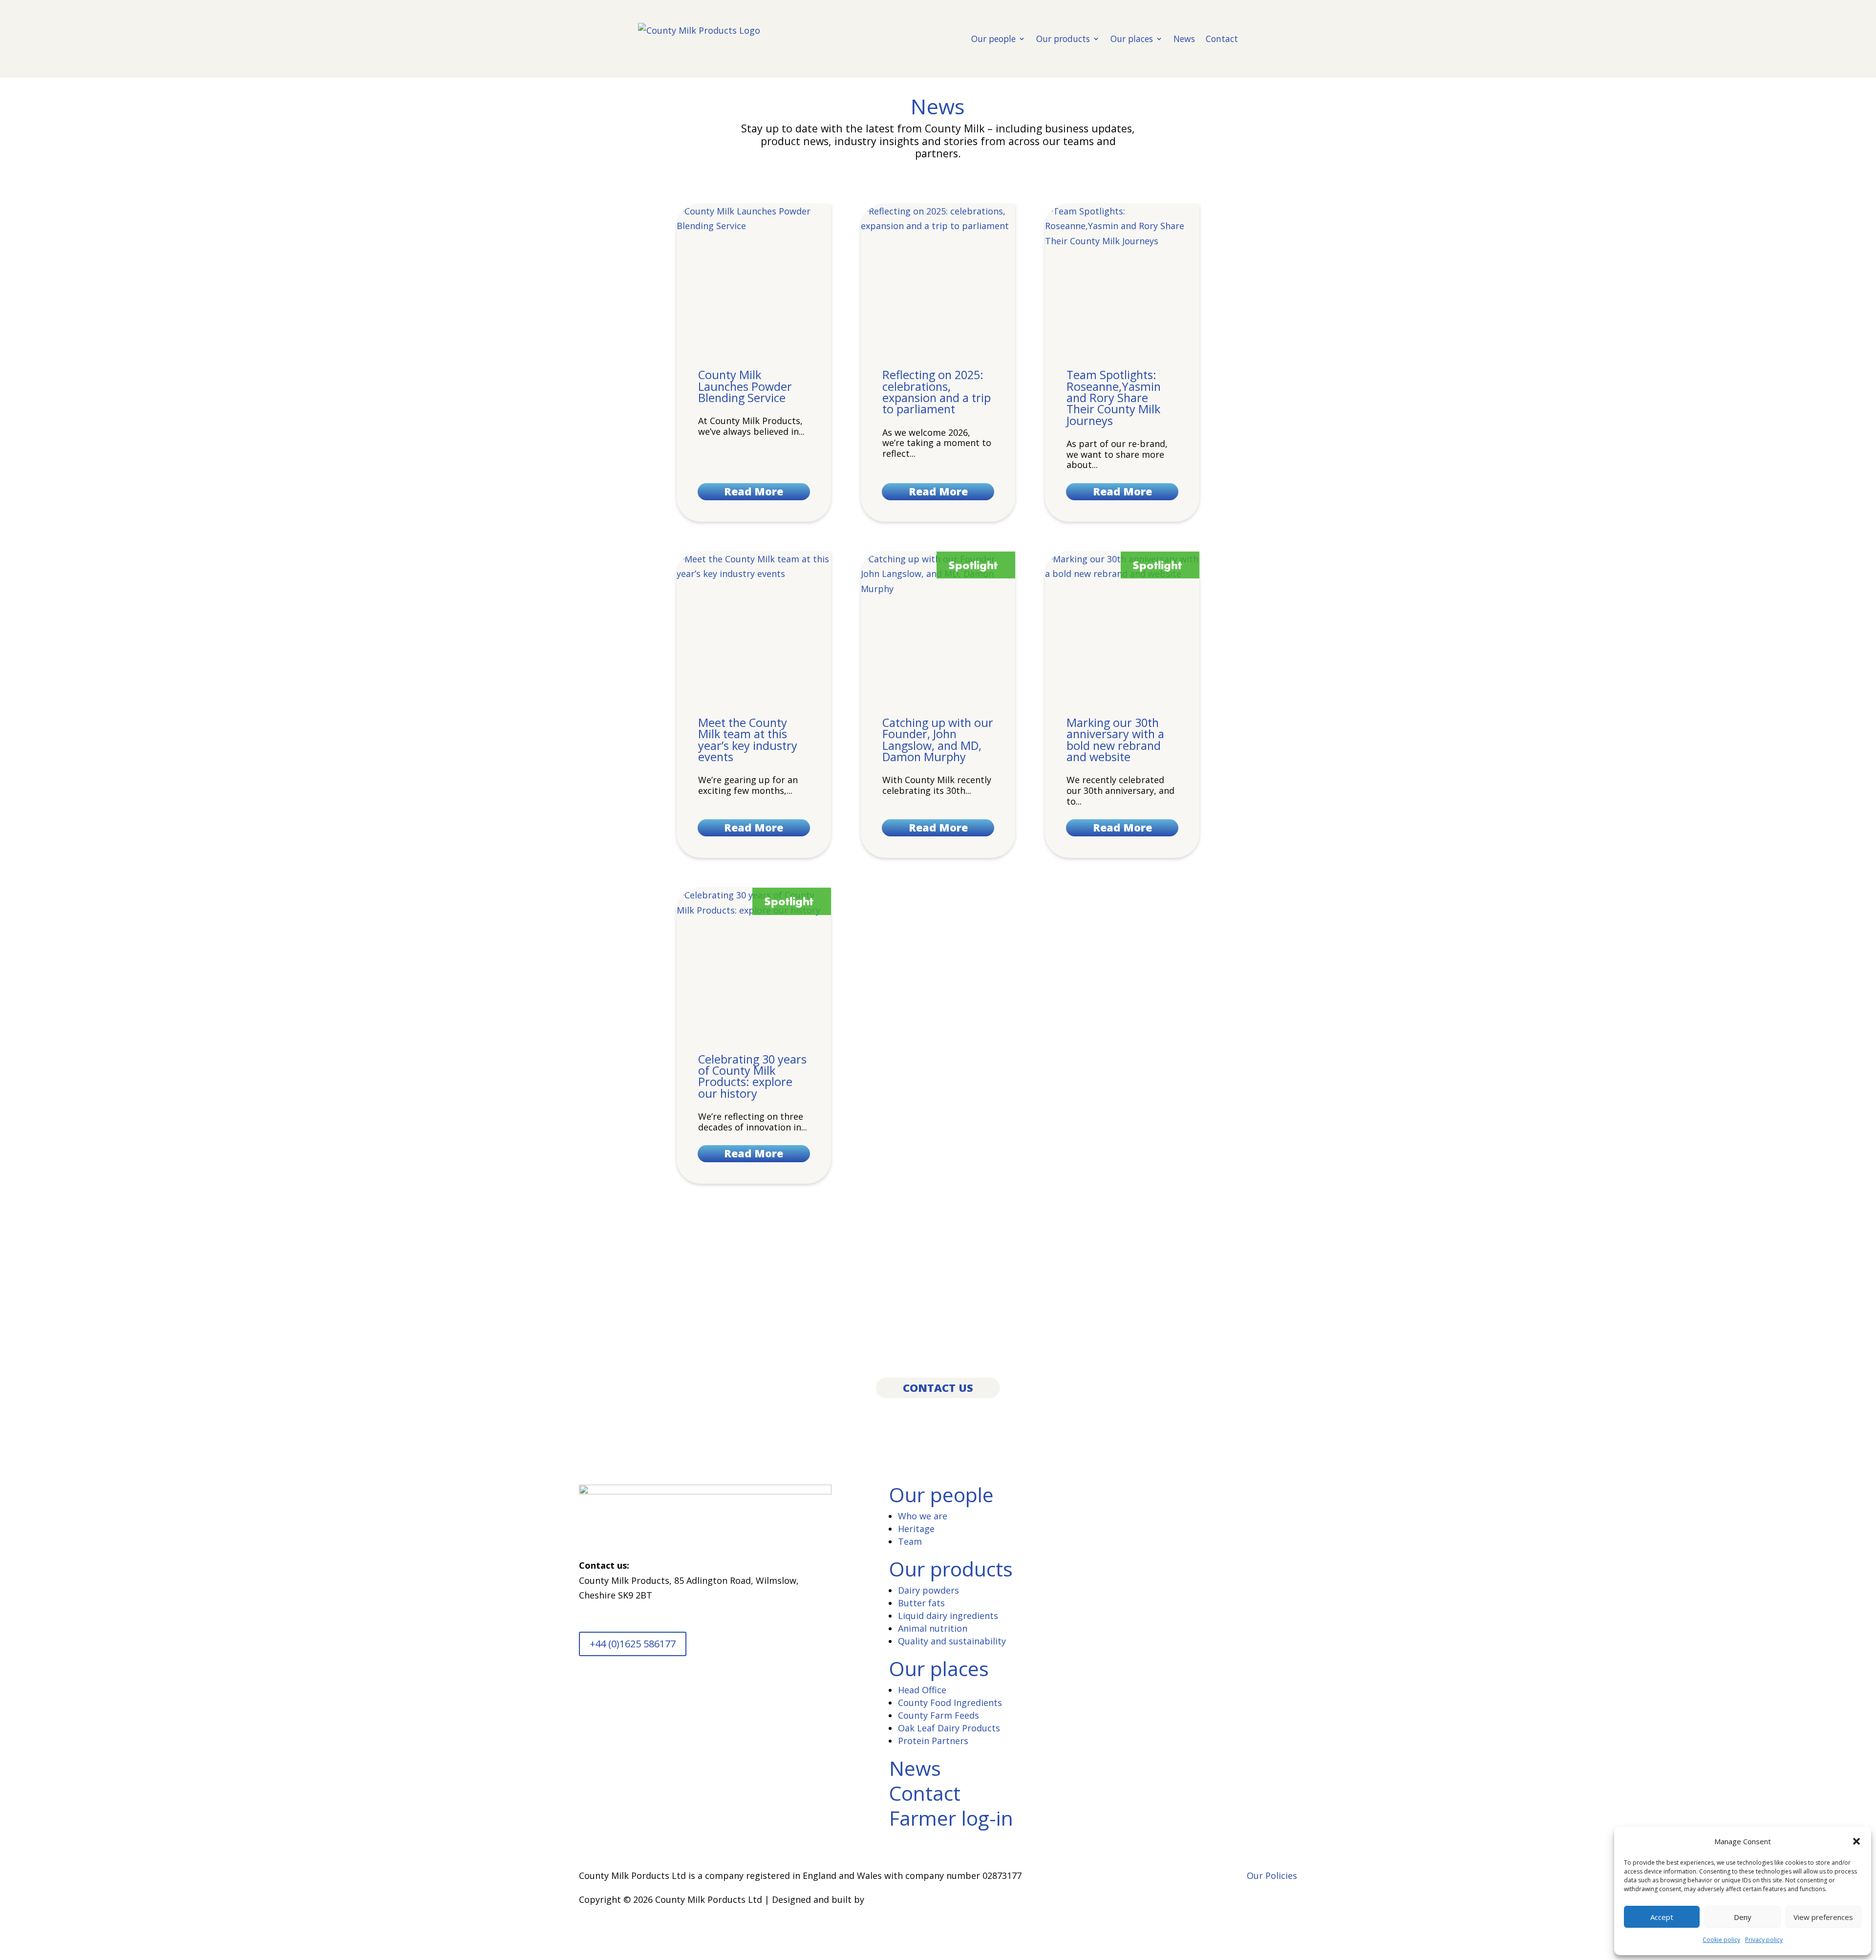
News (1184, 39)
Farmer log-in (951, 1818)
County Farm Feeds (938, 1715)
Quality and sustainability (952, 1641)
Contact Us (938, 1388)
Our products (1063, 39)
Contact (1222, 39)
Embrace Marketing (908, 1899)
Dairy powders (928, 1590)
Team (910, 1541)
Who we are (923, 1516)
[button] (1856, 1841)
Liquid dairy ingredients (948, 1616)
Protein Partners (933, 1741)
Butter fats (921, 1603)
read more (754, 491)
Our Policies (1272, 1875)
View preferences (1823, 1917)
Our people (993, 39)
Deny (1743, 1917)
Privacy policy (1764, 1940)
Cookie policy (1721, 1940)
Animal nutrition (933, 1628)
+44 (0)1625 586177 (633, 1644)
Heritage (916, 1529)
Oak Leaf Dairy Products (949, 1728)
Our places (1132, 39)
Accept (1662, 1917)
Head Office (922, 1690)
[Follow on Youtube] (606, 1692)
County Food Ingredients (950, 1703)
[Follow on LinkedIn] (587, 1692)
